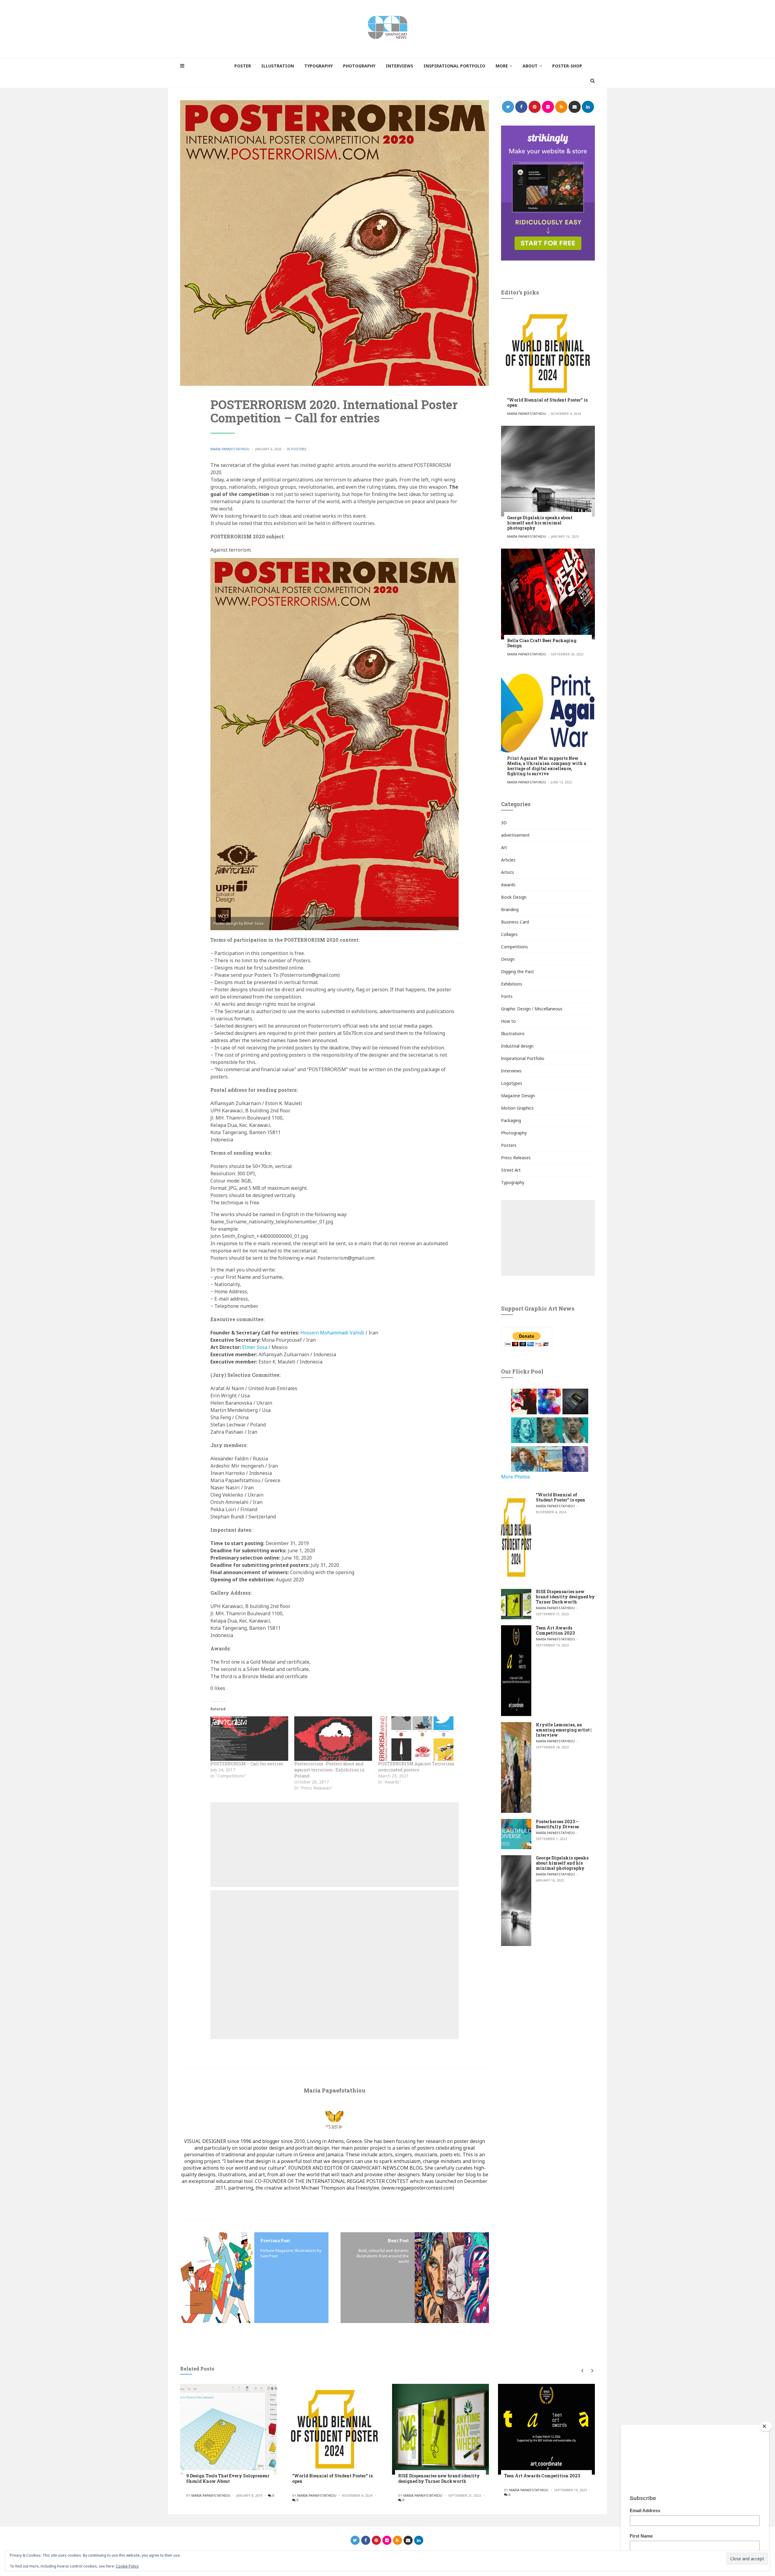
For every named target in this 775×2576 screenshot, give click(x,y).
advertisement (515, 835)
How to (508, 1021)
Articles (508, 860)
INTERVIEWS (399, 66)
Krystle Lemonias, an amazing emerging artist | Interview (564, 1730)
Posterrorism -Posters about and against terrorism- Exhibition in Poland (330, 1770)
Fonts (507, 996)
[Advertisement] (335, 1845)
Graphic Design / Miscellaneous (532, 1009)
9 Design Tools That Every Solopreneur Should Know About (228, 2478)
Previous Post (275, 2241)
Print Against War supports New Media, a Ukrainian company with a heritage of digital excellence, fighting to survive (547, 766)
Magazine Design (518, 1096)
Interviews (511, 1071)
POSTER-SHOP (567, 66)
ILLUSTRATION (278, 66)
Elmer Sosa (255, 1347)
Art (504, 847)
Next (591, 2371)
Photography (514, 1133)
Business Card (515, 922)
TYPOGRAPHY (318, 66)
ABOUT (530, 66)
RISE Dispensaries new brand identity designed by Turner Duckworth (565, 1597)
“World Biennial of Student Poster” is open (547, 402)
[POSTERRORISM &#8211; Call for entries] (249, 1739)
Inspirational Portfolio (523, 1058)
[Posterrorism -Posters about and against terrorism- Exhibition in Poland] (333, 1739)
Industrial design (517, 1046)
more (502, 66)
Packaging (511, 1120)
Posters (299, 449)
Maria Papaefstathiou (230, 449)
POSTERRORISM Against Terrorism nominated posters (416, 1767)
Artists (508, 872)
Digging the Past (518, 971)
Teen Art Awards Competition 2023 (555, 1630)
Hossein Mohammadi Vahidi (332, 1333)
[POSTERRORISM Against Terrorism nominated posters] (417, 1739)
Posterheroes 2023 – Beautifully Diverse (557, 1824)
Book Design (514, 897)
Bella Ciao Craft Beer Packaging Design (542, 643)
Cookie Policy (127, 2566)
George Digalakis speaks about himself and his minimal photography (540, 523)
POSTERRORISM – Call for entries (247, 1764)
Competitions (514, 947)
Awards (508, 885)
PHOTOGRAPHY (359, 66)
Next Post (398, 2241)
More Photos (516, 1477)
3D (504, 823)
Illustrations (513, 1034)
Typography (513, 1182)
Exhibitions (512, 984)
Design (508, 959)
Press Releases (516, 1158)
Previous (582, 2371)
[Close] (766, 2427)
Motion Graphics (517, 1108)
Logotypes (512, 1083)
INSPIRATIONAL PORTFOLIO (454, 66)
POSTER (243, 66)
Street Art (511, 1170)
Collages (509, 934)
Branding (510, 909)
